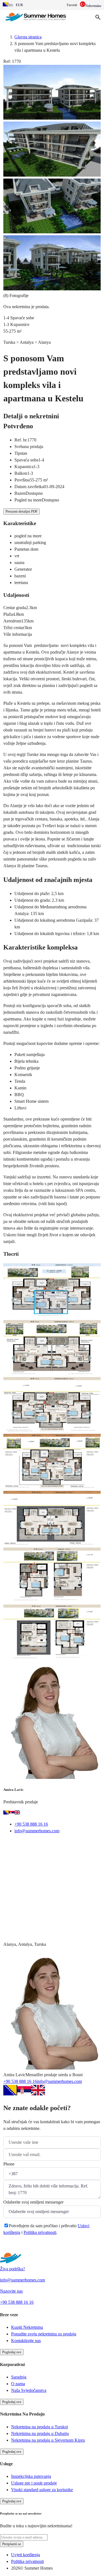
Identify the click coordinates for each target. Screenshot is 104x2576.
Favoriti (72, 5)
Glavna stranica (28, 37)
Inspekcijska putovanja (31, 2476)
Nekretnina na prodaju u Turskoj (40, 2427)
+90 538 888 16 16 (31, 1824)
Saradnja (19, 2377)
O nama (18, 2384)
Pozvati (42, 1845)
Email (16, 1845)
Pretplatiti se (12, 2544)
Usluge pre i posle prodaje (34, 2483)
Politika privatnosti (40, 2232)
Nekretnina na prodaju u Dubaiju (40, 2433)
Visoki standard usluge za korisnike (42, 2490)
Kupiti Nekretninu (27, 2327)
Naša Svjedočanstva (29, 2390)
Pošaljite (18, 2246)
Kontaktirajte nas (26, 2341)
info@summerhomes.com (37, 1831)
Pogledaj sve (12, 2352)
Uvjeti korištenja (26, 2555)
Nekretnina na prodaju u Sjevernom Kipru (48, 2440)
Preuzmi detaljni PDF (21, 511)
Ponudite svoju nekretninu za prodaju (44, 2334)
